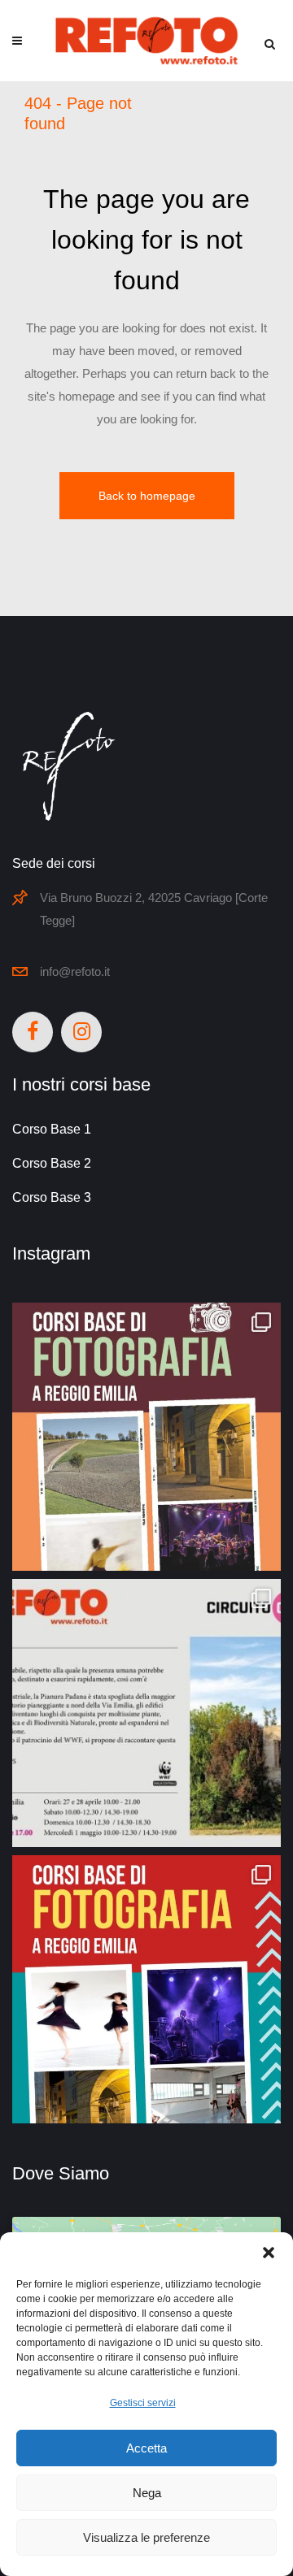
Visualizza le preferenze (146, 2537)
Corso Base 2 (52, 1163)
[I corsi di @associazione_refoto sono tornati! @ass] (146, 1989)
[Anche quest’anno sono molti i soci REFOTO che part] (146, 1713)
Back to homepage (147, 496)
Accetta (146, 2448)
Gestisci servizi (143, 2403)
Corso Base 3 (52, 1197)
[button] (269, 2253)
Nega (147, 2493)
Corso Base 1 (52, 1129)
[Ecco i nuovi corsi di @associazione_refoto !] (146, 1437)
